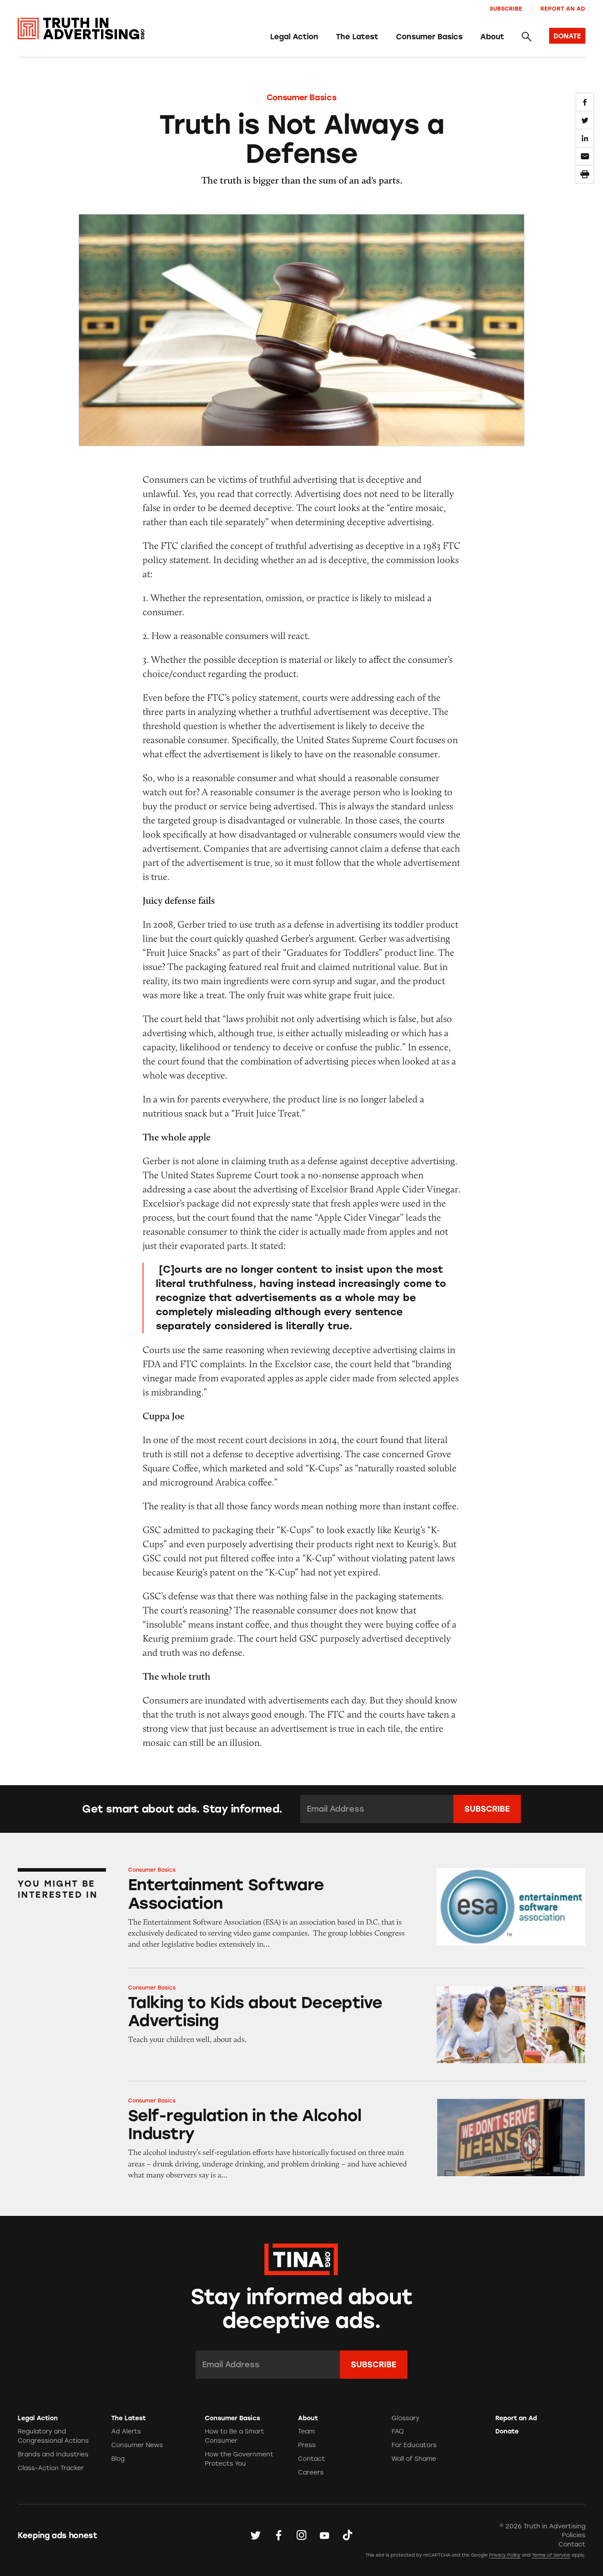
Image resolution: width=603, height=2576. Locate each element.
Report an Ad (563, 9)
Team (306, 2431)
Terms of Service (551, 2555)
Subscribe (506, 9)
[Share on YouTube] (324, 2535)
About (492, 37)
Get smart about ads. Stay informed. (182, 1809)
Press (307, 2445)
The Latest (357, 37)
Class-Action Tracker (51, 2468)
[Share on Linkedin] (585, 138)
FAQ (398, 2431)
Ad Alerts (126, 2431)
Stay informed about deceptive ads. (302, 2309)
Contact (311, 2459)
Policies (574, 2535)
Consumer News (137, 2445)
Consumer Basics (429, 37)
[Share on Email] (585, 156)
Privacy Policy (505, 2555)
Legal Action (294, 37)
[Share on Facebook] (585, 102)
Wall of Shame (414, 2459)
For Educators (414, 2445)
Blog (118, 2459)
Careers (311, 2473)
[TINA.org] (301, 2258)
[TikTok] (347, 2535)
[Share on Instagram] (301, 2535)
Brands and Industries (53, 2454)
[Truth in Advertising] (81, 29)
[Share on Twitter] (585, 120)
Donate (507, 2431)
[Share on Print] (585, 174)
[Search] (527, 37)
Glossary (405, 2418)
